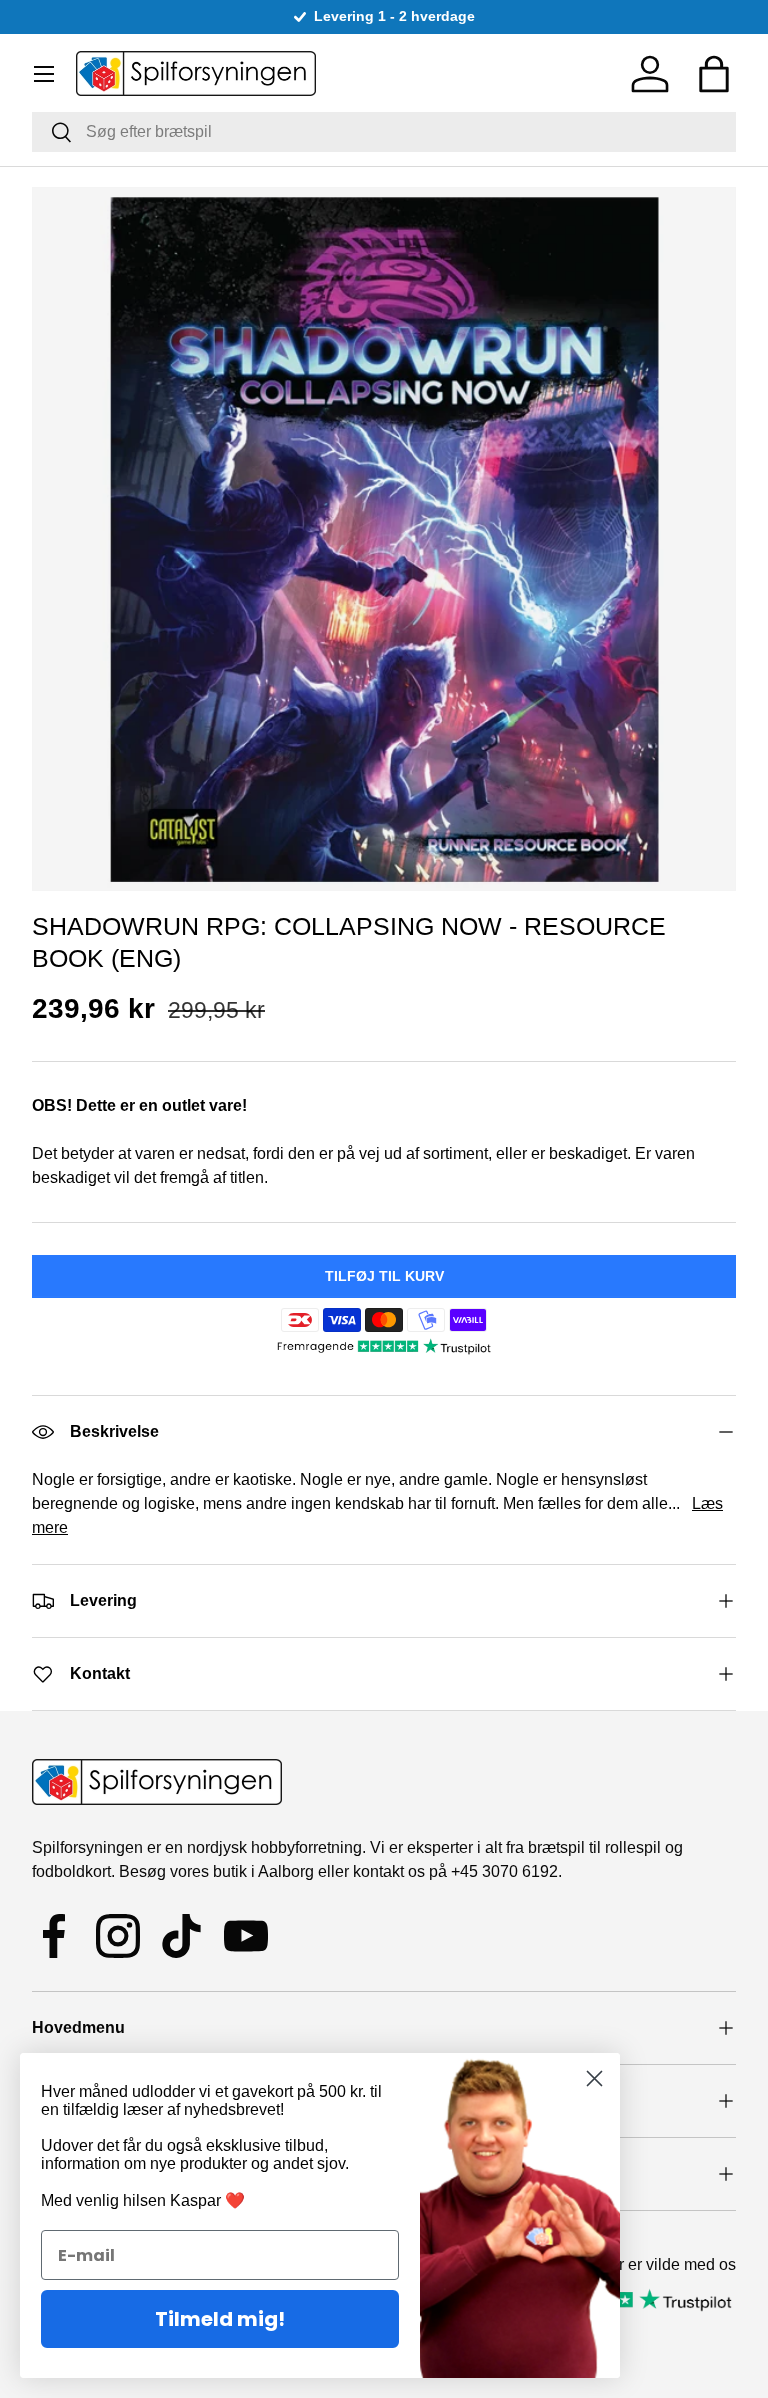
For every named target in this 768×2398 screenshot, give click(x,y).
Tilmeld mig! (220, 2319)
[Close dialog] (594, 2078)
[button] (714, 74)
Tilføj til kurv (384, 1276)
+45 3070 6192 (504, 1871)
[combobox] (384, 132)
